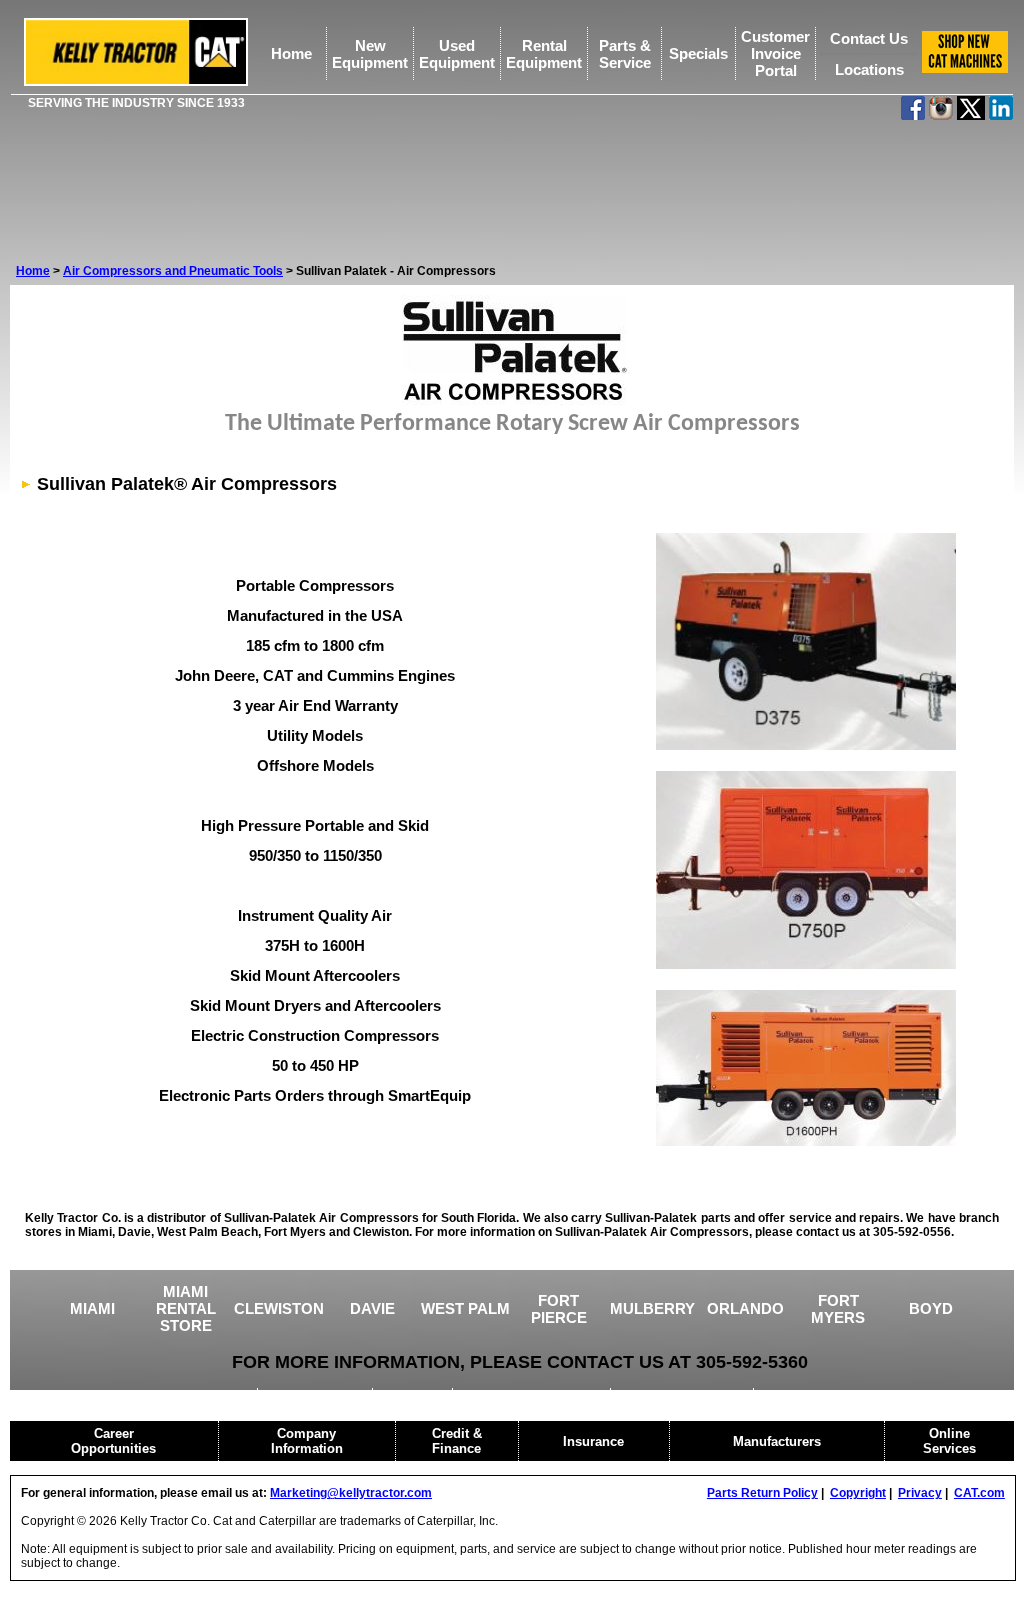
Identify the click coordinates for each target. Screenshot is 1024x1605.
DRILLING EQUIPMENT (533, 1395)
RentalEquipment (544, 54)
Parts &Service (625, 54)
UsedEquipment (457, 54)
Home (291, 53)
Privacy (920, 1493)
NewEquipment (370, 54)
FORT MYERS (838, 1309)
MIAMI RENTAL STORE (186, 1308)
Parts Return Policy (762, 1493)
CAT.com (979, 1493)
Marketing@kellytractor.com (351, 1493)
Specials (698, 53)
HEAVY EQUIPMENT (683, 1395)
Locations (869, 69)
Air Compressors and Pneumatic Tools (173, 271)
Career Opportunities (113, 1441)
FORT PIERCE (559, 1309)
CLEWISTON (279, 1308)
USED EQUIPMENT (191, 1395)
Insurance (593, 1441)
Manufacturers (777, 1441)
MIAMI (92, 1308)
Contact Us (869, 38)
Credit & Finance (457, 1441)
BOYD (931, 1308)
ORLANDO (745, 1308)
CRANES (414, 1395)
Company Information (307, 1441)
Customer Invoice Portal (775, 53)
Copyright (858, 1493)
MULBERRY (652, 1308)
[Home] (136, 82)
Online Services (949, 1441)
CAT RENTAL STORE (828, 1395)
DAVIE (372, 1308)
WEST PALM (465, 1308)
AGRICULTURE (316, 1395)
